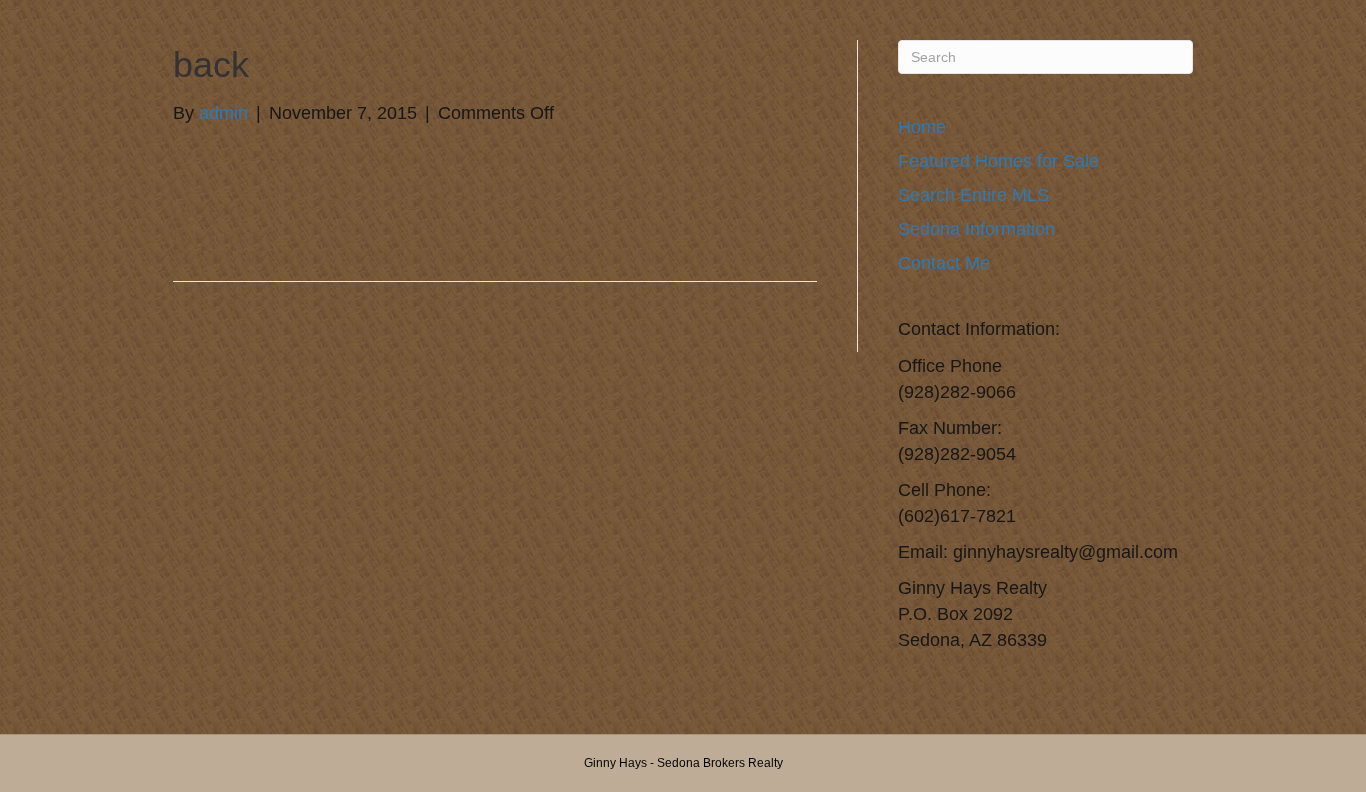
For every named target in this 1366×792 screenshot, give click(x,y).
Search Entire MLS (973, 195)
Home (922, 127)
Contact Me (944, 263)
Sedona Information (976, 229)
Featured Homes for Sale (998, 161)
